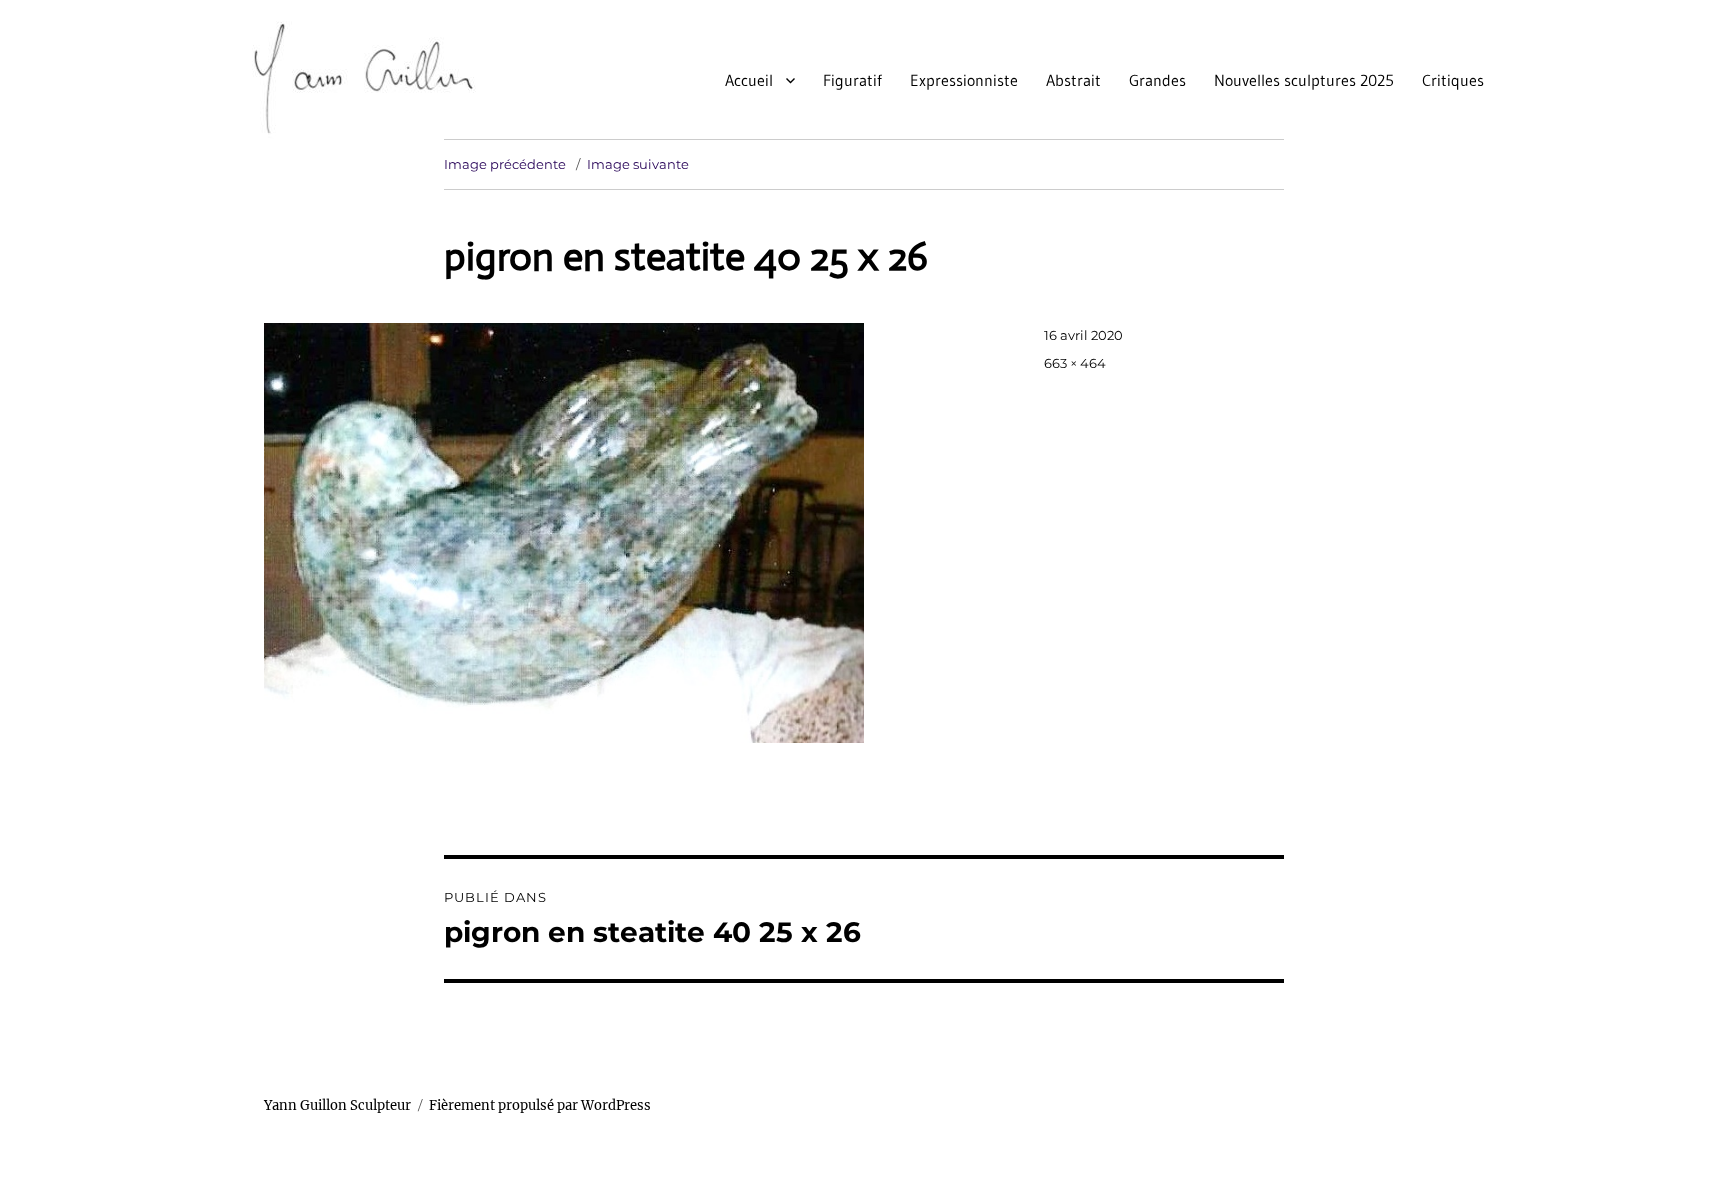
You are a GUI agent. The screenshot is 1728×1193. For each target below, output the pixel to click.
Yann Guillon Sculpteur (337, 1105)
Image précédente (505, 164)
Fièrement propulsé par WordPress (540, 1105)
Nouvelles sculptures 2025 (1304, 80)
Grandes (1157, 80)
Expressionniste (964, 80)
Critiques (1453, 80)
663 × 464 (1075, 363)
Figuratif (852, 80)
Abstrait (1073, 80)
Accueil (749, 80)
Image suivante (638, 164)
